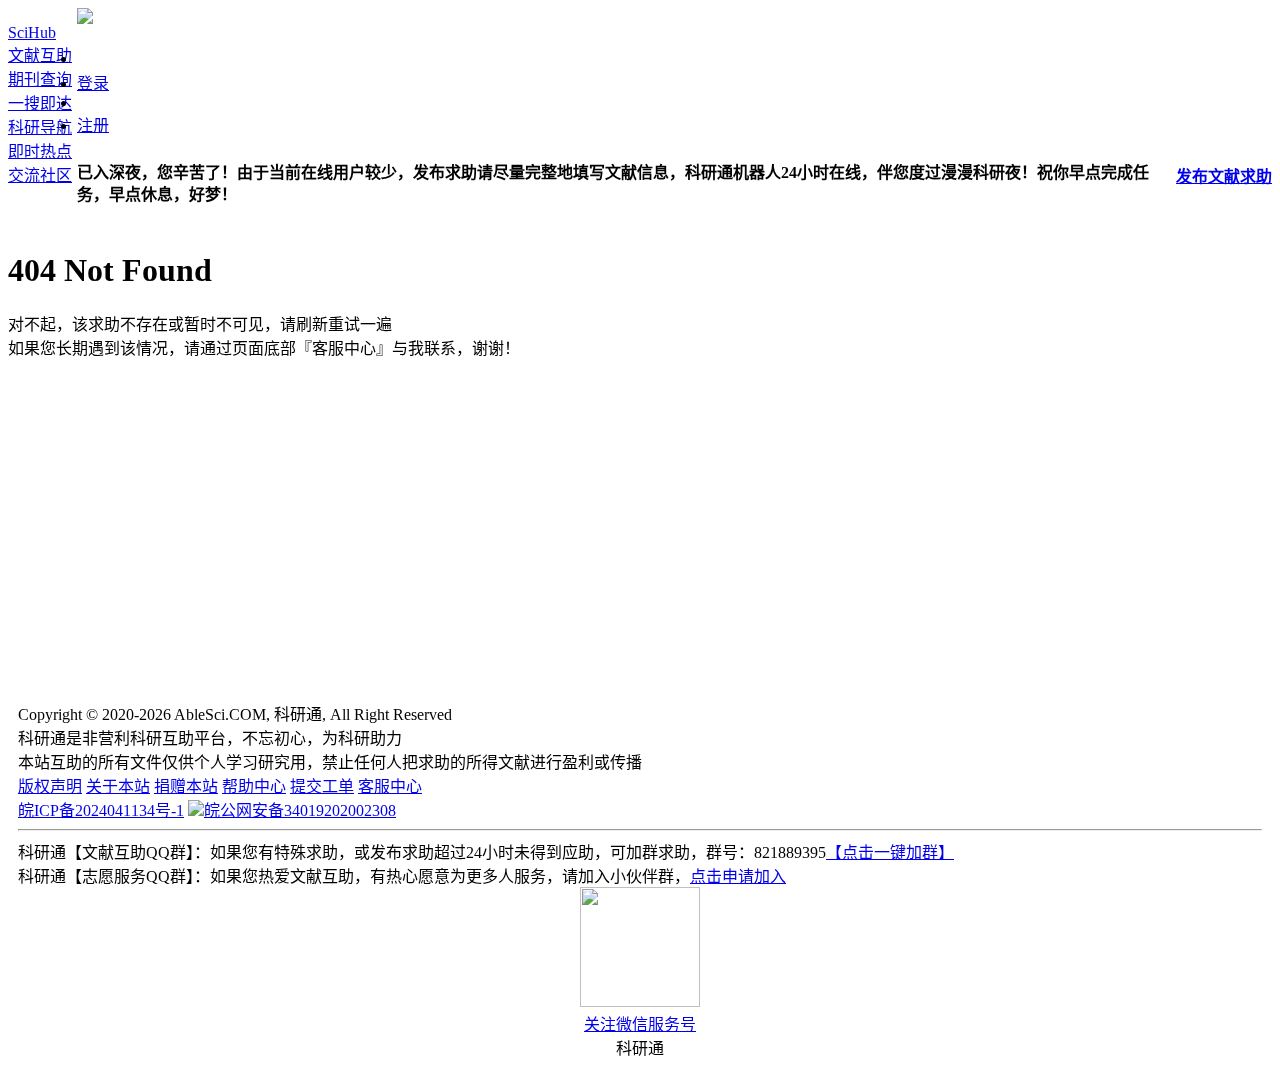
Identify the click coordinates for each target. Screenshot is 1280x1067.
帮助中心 (254, 786)
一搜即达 (40, 103)
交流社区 (40, 175)
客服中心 (390, 786)
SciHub (32, 32)
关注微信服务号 (640, 1024)
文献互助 (40, 55)
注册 (93, 125)
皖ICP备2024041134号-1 (101, 810)
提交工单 (322, 786)
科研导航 (40, 127)
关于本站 (118, 786)
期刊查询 (40, 79)
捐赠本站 (186, 786)
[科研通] (85, 18)
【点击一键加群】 (890, 852)
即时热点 (40, 151)
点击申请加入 (738, 876)
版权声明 (50, 786)
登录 (93, 83)
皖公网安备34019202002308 (300, 810)
